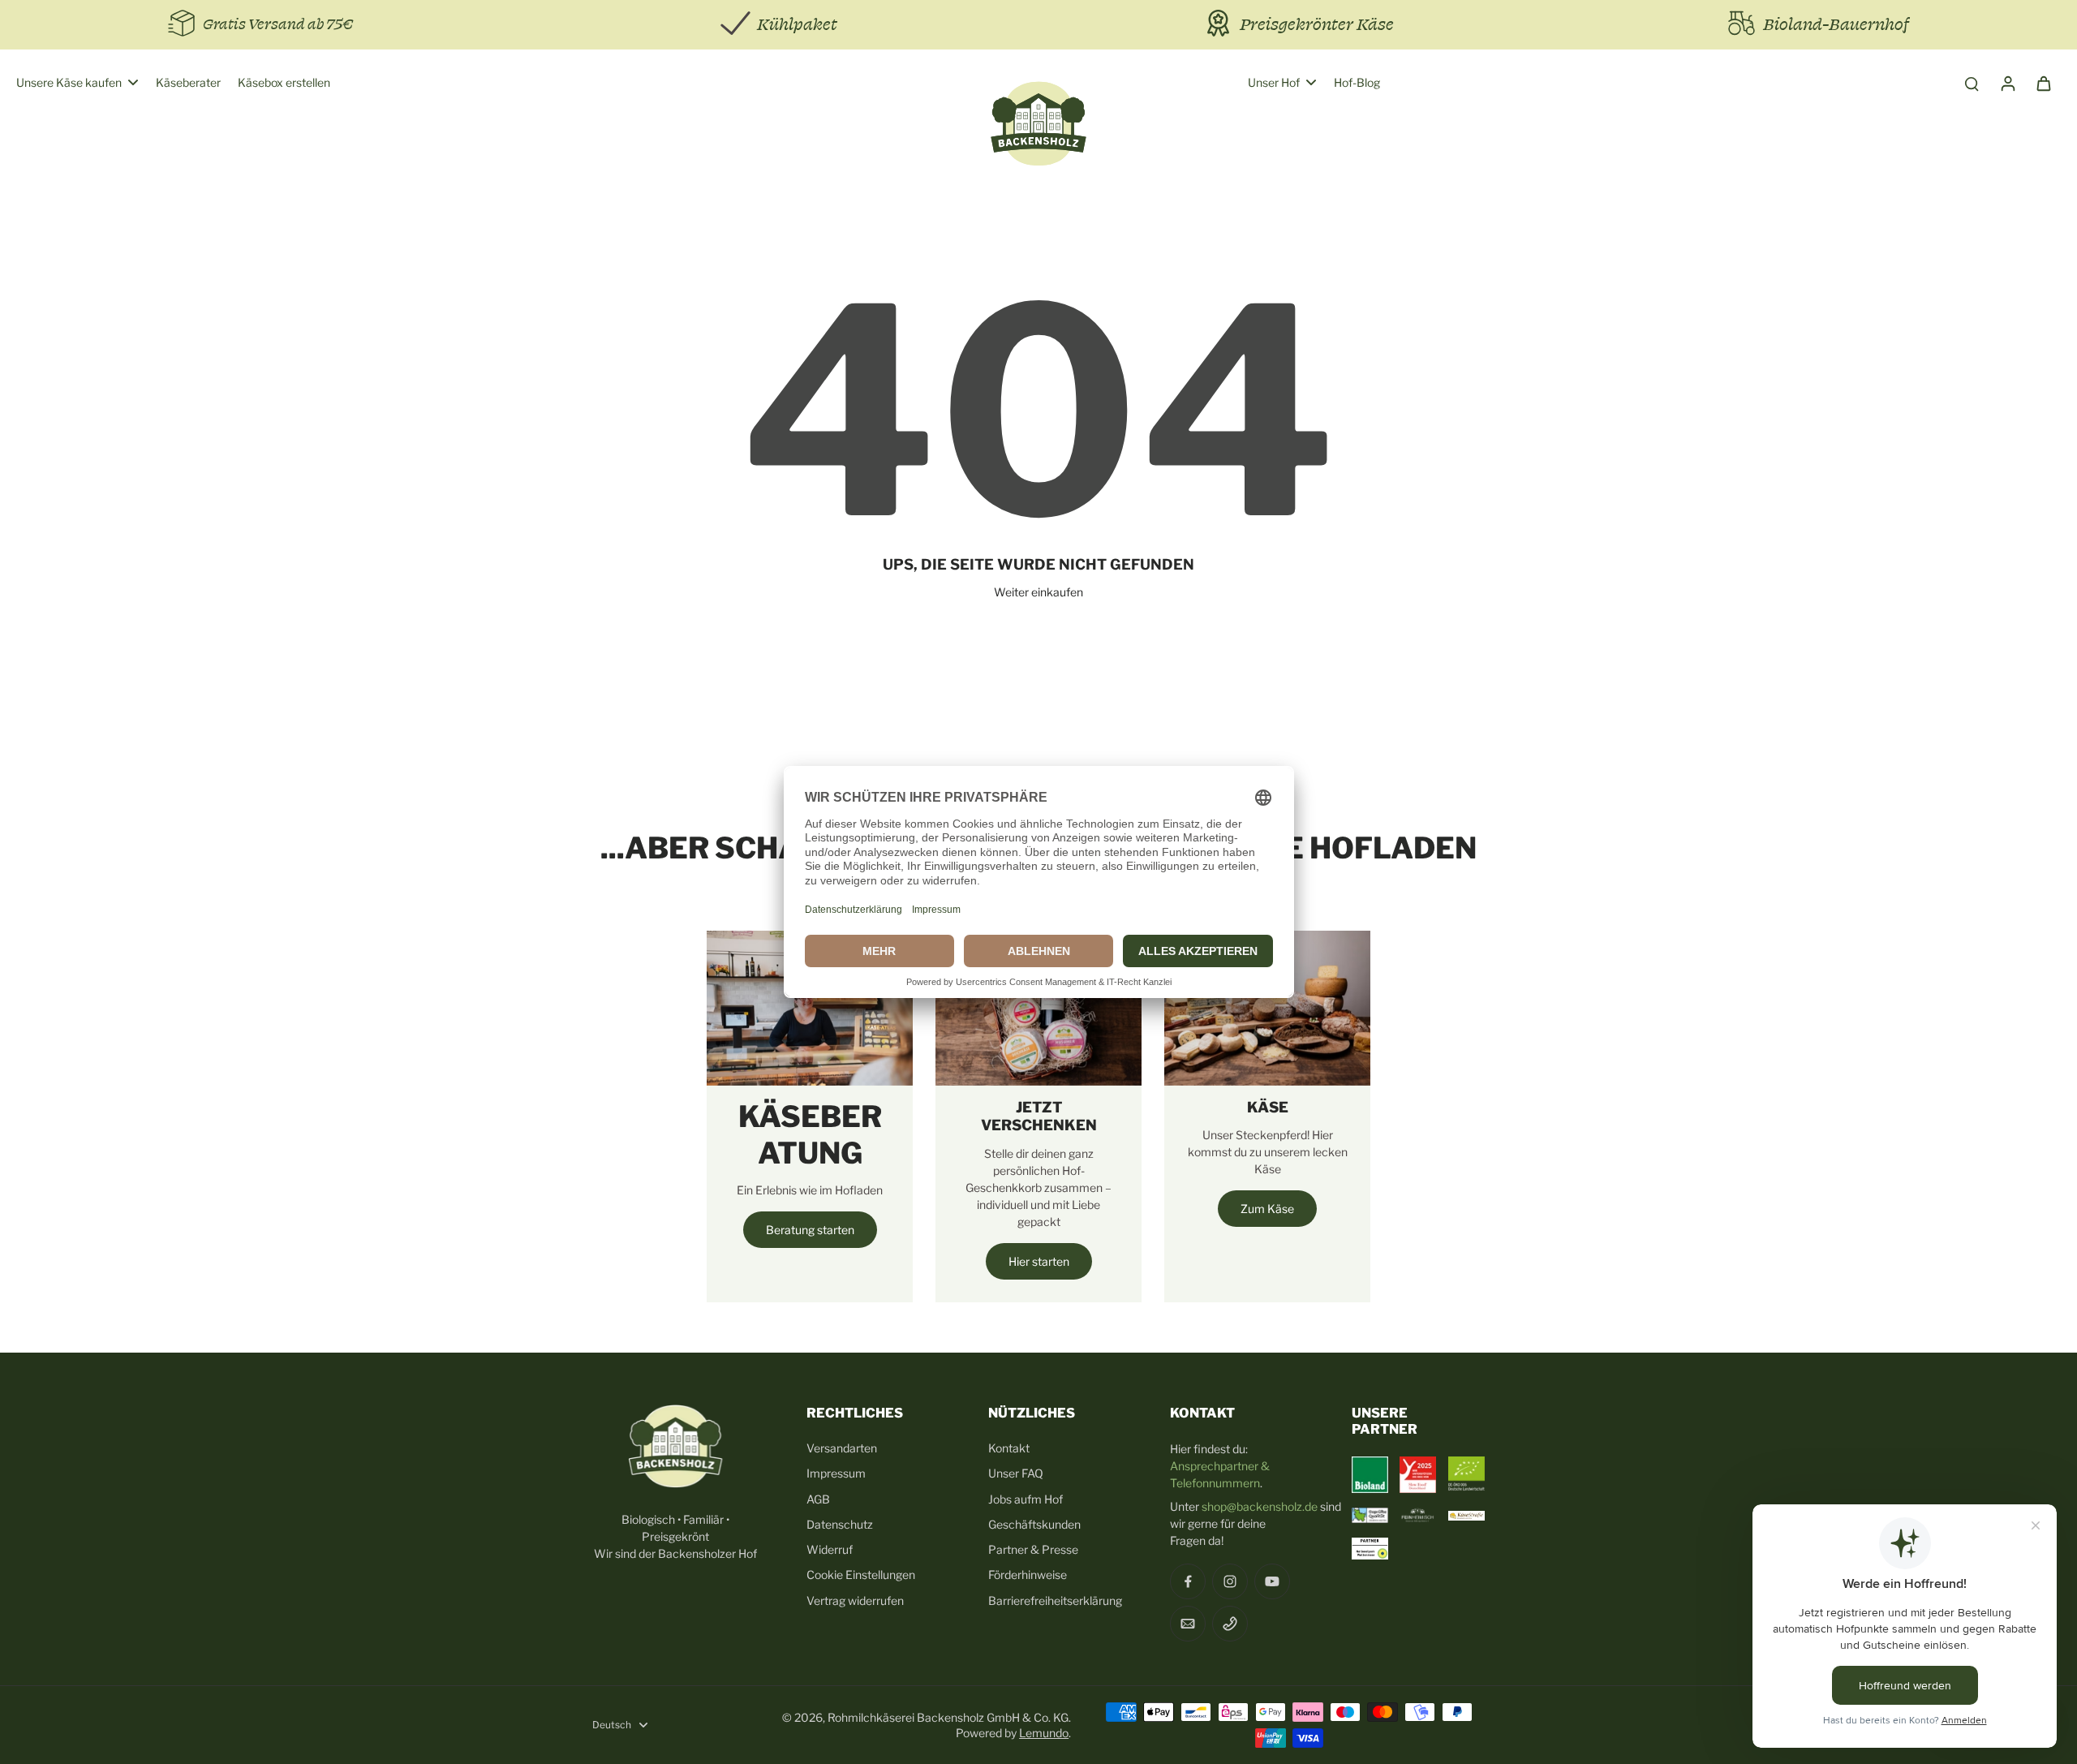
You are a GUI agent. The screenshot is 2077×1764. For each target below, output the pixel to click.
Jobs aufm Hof (1026, 1499)
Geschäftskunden (1034, 1524)
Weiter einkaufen (1038, 592)
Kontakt (1009, 1448)
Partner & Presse (1033, 1549)
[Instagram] (1230, 1581)
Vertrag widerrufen (855, 1601)
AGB (818, 1499)
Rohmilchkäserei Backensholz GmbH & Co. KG (948, 1717)
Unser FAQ (1016, 1473)
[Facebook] (1188, 1581)
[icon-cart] (2043, 83)
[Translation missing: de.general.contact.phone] (1230, 1624)
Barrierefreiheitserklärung (1055, 1601)
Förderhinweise (1028, 1575)
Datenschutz (840, 1524)
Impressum (836, 1473)
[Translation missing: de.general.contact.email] (1188, 1624)
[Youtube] (1272, 1581)
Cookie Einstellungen (861, 1575)
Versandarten (842, 1448)
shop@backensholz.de (1260, 1506)
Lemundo (1044, 1733)
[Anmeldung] (2007, 83)
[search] (1972, 83)
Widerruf (830, 1549)
